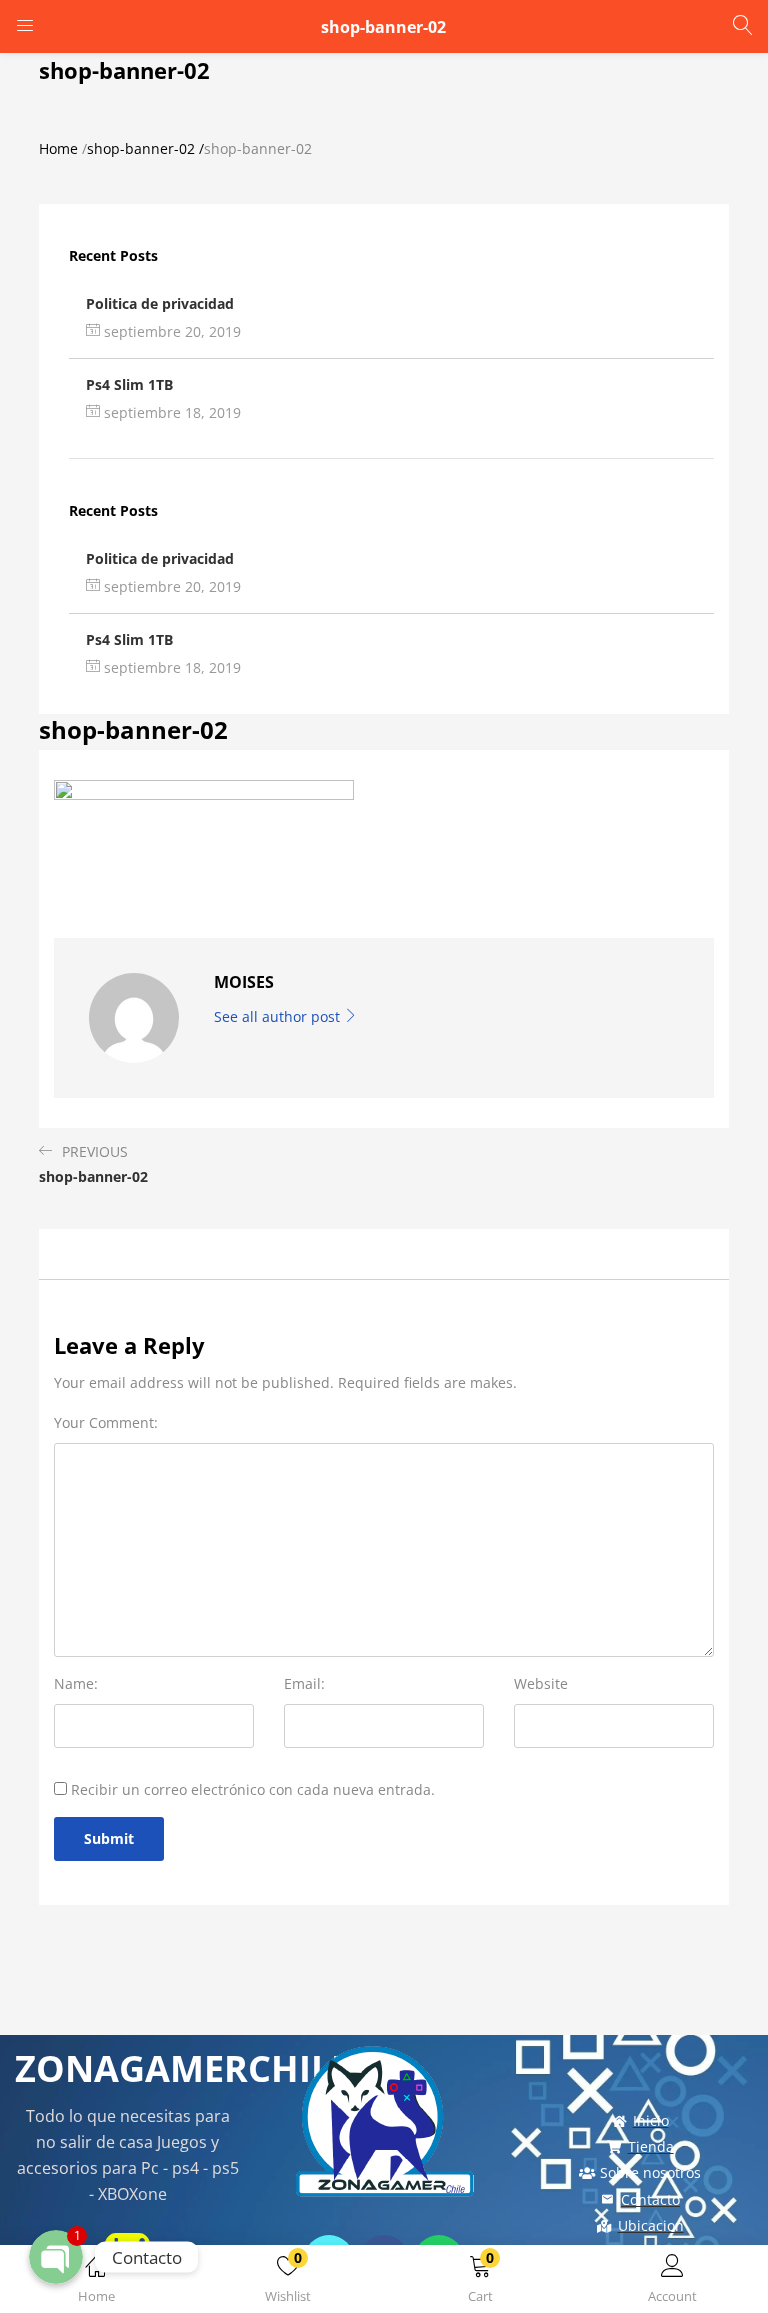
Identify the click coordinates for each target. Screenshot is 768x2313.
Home (58, 148)
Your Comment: (106, 1422)
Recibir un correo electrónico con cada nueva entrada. (253, 1789)
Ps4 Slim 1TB (129, 384)
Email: (304, 1683)
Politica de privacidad (160, 303)
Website (541, 1683)
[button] (480, 2282)
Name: (76, 1683)
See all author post (279, 1016)
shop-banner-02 (141, 148)
